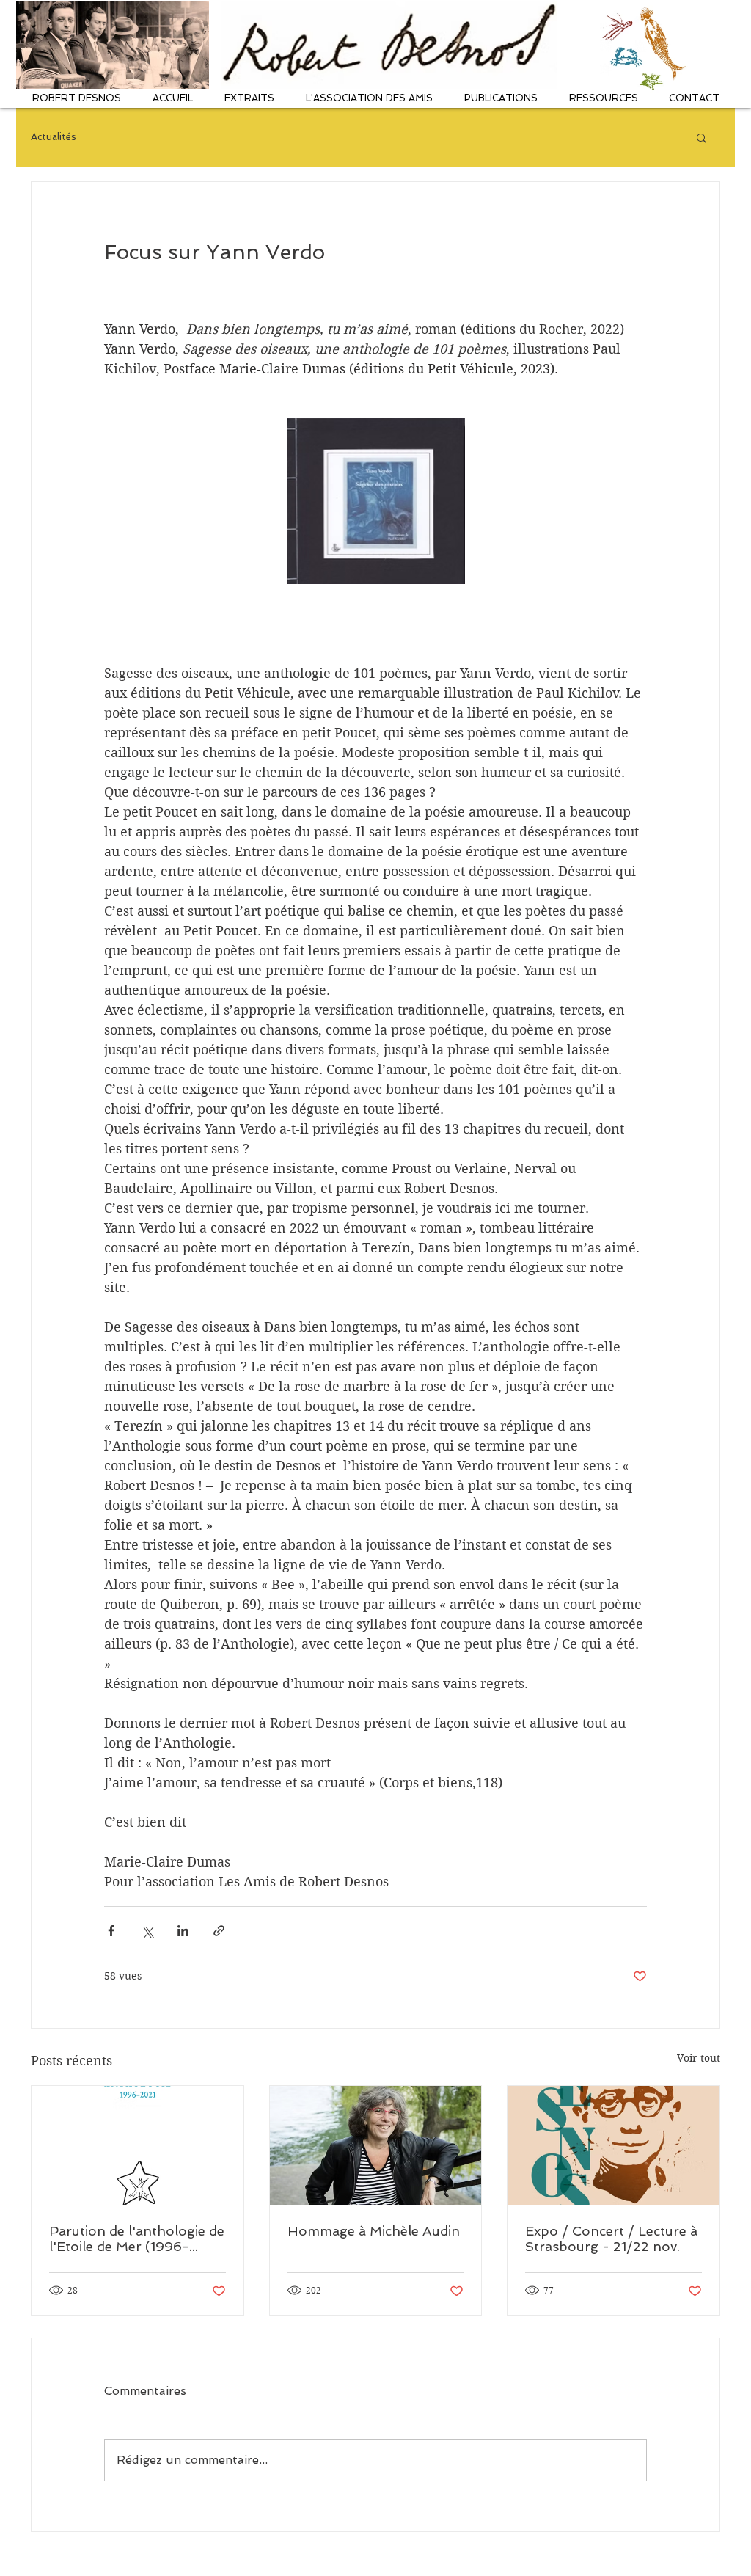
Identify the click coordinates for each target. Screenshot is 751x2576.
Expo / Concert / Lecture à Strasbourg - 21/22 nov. (611, 2239)
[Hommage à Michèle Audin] (376, 2145)
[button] (76, 98)
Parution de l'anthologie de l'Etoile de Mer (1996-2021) (137, 2239)
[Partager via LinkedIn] (183, 1931)
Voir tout (699, 2058)
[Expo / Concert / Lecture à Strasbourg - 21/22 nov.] (613, 2145)
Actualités (54, 137)
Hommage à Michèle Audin (374, 2231)
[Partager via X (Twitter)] (147, 1931)
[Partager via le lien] (219, 1931)
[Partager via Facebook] (111, 1931)
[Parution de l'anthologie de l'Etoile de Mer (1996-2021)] (138, 2145)
